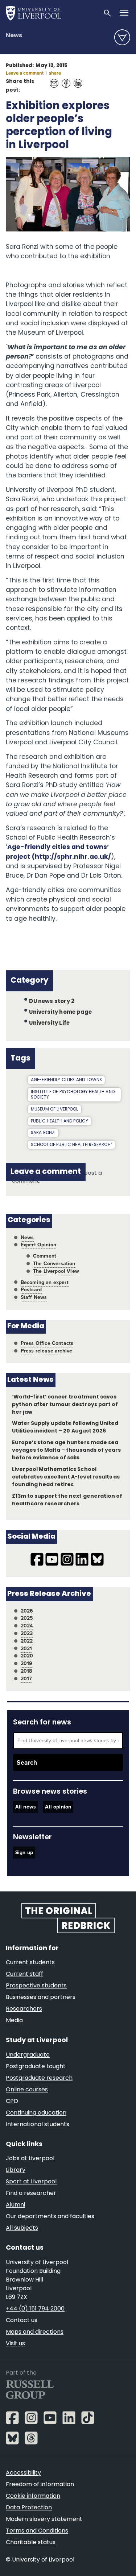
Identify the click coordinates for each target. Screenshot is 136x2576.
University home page (60, 1013)
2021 (26, 1649)
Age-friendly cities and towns (66, 1080)
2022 (27, 1641)
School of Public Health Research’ (71, 1145)
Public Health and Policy (60, 1121)
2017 (26, 1679)
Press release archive (47, 1351)
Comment (45, 1256)
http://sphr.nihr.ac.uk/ (73, 857)
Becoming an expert (45, 1282)
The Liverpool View (56, 1271)
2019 (27, 1663)
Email (52, 80)
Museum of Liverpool (55, 1109)
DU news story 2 (52, 1002)
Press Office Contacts (47, 1343)
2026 (27, 1611)
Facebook (64, 80)
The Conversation (54, 1264)
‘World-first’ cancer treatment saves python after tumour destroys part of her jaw (65, 1405)
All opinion (58, 1807)
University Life (49, 1023)
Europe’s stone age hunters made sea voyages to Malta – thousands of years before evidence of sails (66, 1450)
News (14, 36)
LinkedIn (76, 80)
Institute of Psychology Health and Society (73, 1095)
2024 (27, 1626)
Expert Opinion (38, 1245)
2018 (26, 1671)
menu (122, 37)
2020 (27, 1656)
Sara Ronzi (43, 1133)
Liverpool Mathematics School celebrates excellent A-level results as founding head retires (66, 1477)
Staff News (34, 1297)
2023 (27, 1633)
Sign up (24, 1852)
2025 (27, 1618)
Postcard (31, 1290)
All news (26, 1807)
